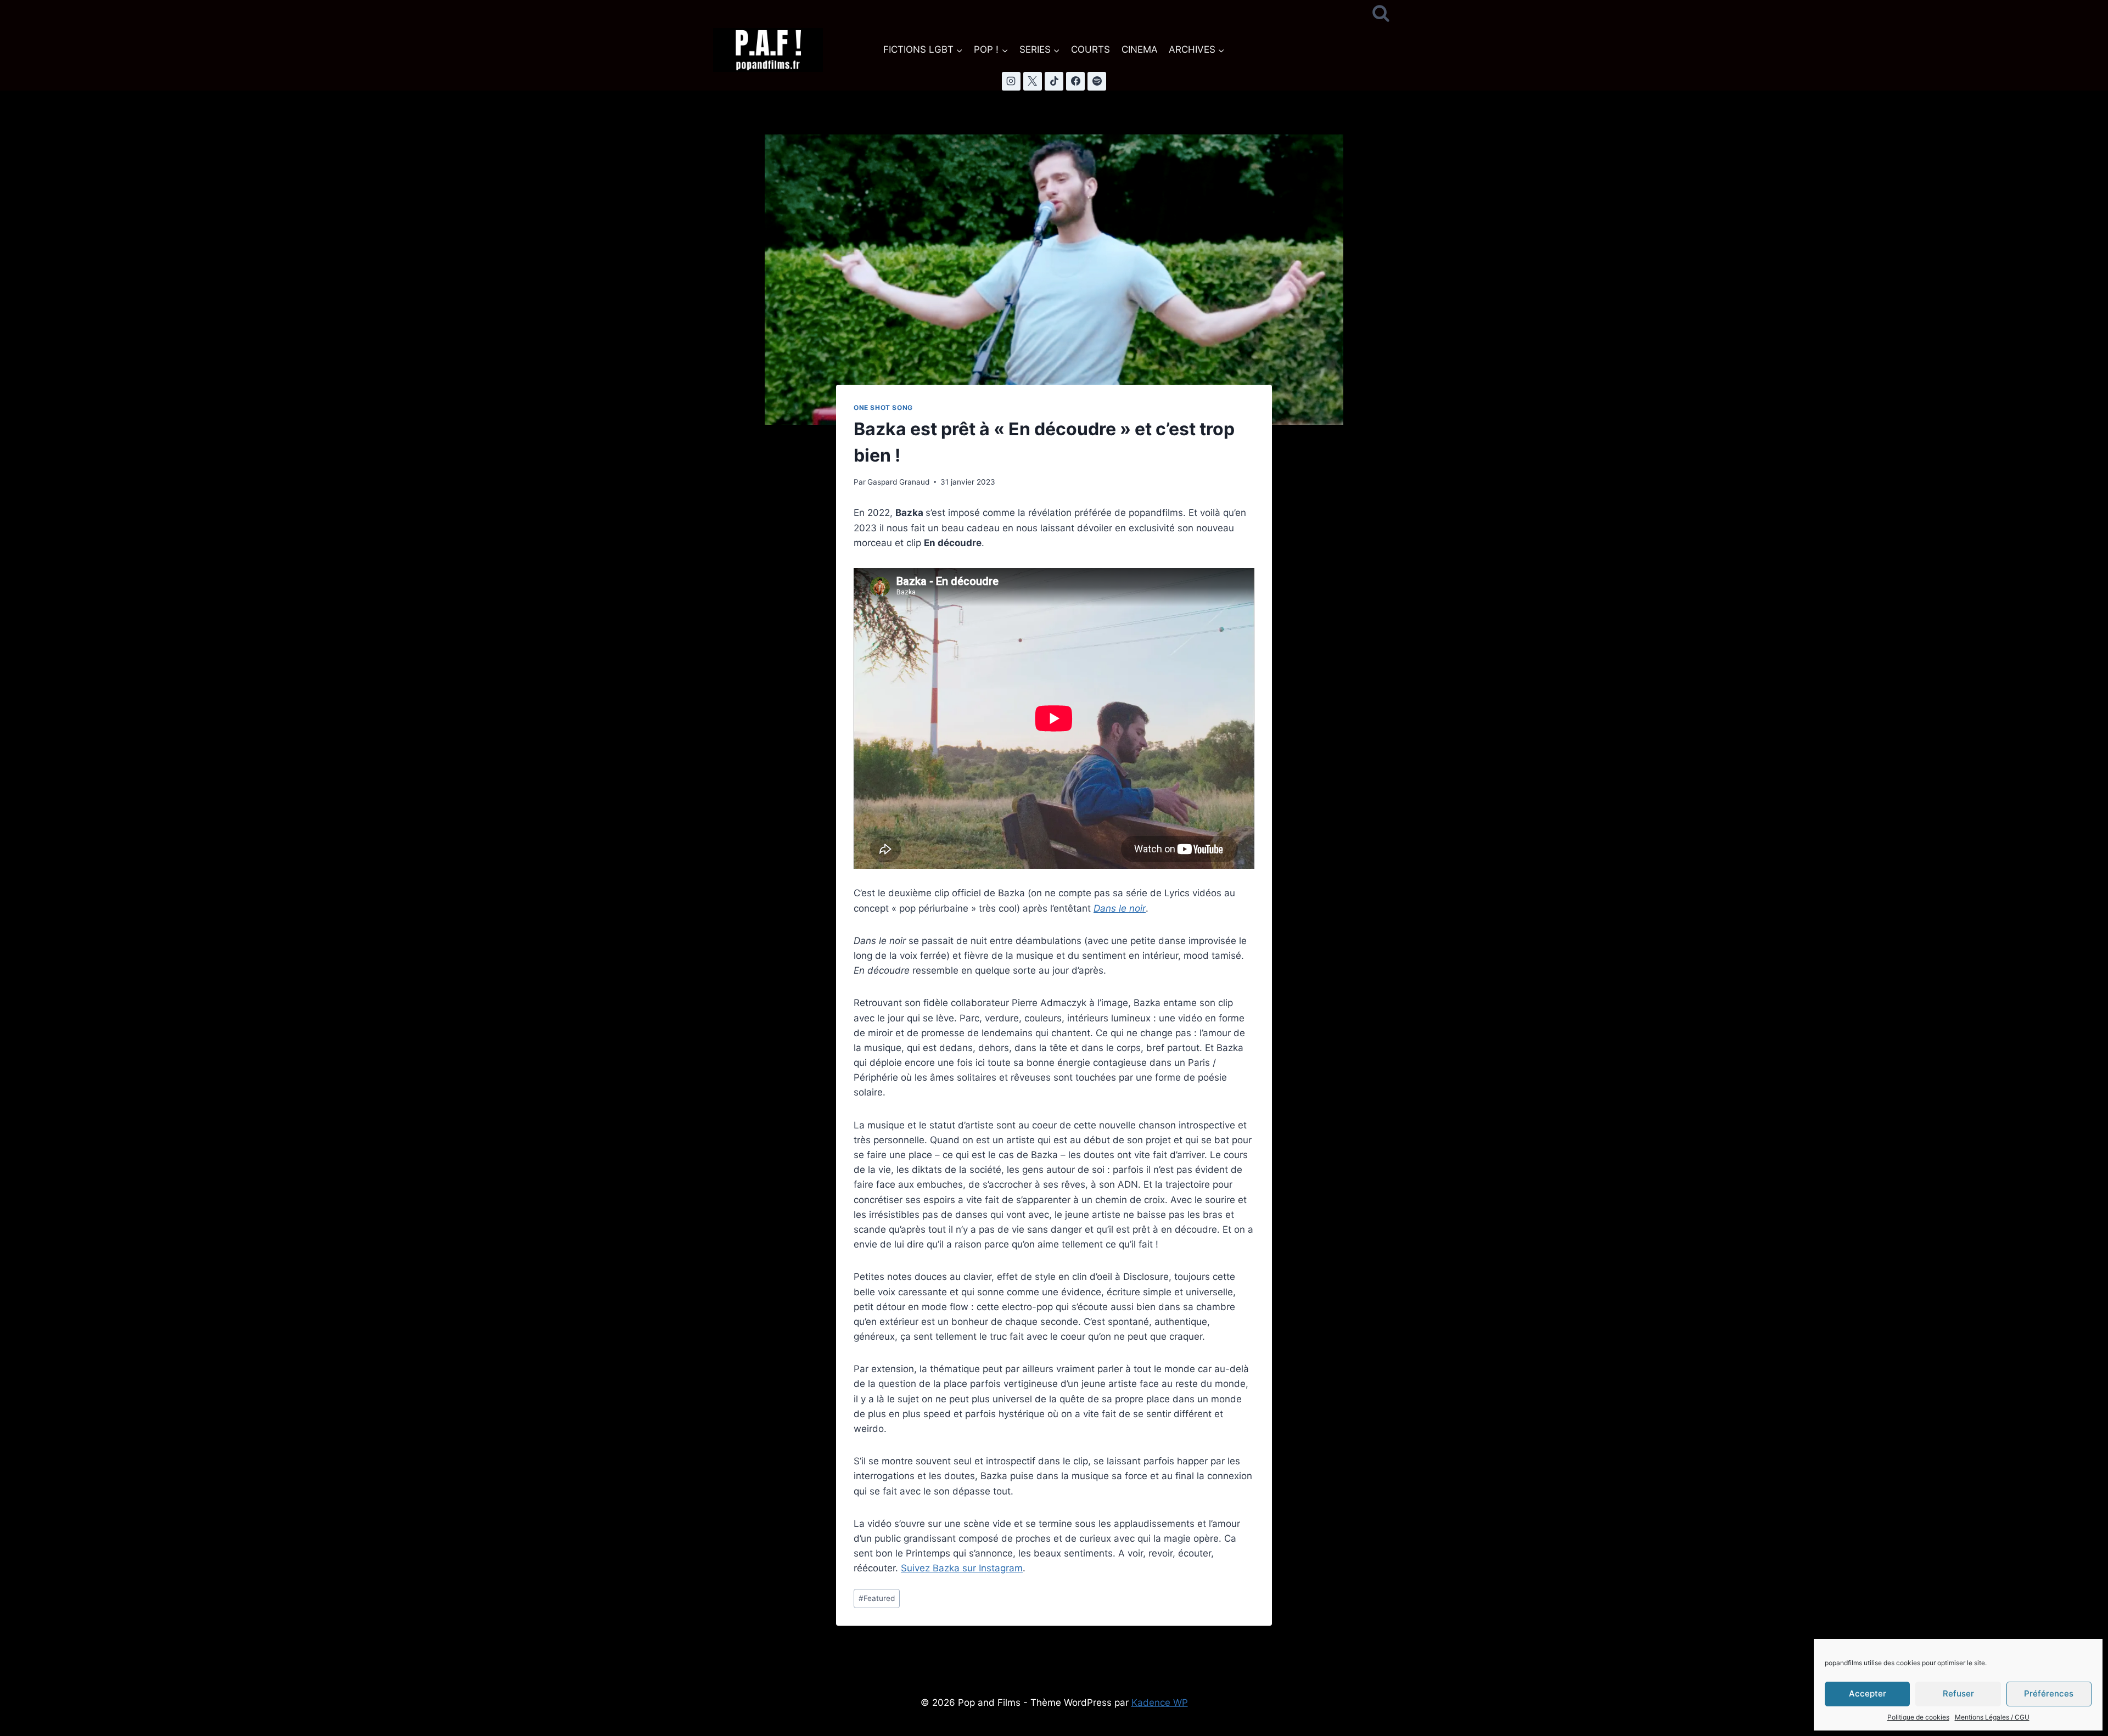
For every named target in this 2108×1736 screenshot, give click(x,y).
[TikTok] (1054, 81)
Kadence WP (1160, 1703)
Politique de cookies (1918, 1717)
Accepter (1868, 1693)
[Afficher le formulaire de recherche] (1381, 14)
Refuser (1958, 1693)
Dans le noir (1120, 908)
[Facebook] (1075, 81)
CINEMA (1140, 49)
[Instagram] (1011, 81)
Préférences (2049, 1693)
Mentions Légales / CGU (1992, 1717)
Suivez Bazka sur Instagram (962, 1568)
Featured (877, 1598)
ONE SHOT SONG (883, 408)
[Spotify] (1097, 81)
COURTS (1091, 49)
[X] (1033, 81)
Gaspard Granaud (898, 482)
